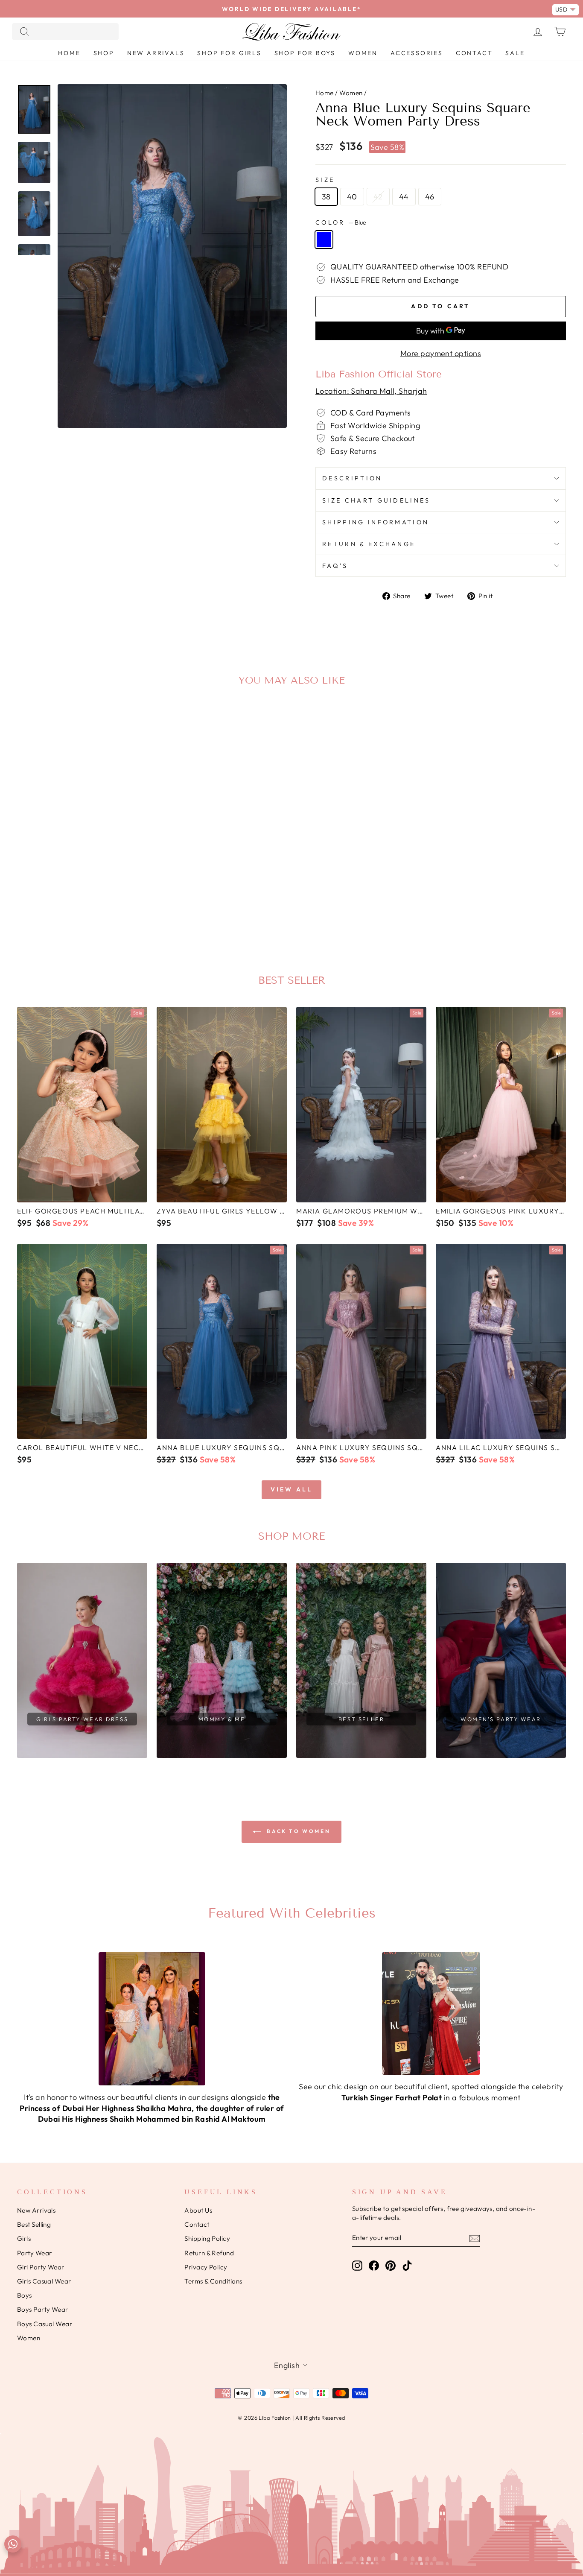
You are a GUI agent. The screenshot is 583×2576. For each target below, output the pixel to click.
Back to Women (297, 1831)
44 (404, 197)
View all (292, 1489)
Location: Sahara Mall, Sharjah (371, 391)
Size (325, 180)
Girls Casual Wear (44, 2281)
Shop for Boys (305, 53)
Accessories (417, 53)
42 (378, 197)
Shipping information (376, 522)
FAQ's (335, 566)
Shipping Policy (207, 2238)
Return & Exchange (369, 544)
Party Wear (35, 2253)
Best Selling (34, 2224)
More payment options (441, 353)
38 (326, 197)
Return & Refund (209, 2253)
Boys (25, 2295)
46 (430, 197)
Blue (324, 240)
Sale (515, 53)
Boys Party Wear (43, 2309)
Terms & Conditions (213, 2281)
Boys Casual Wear (45, 2324)
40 (352, 197)
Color (341, 222)
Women (363, 53)
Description (352, 478)
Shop (104, 53)
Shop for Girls (229, 53)
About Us (198, 2210)
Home (69, 53)
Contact (474, 53)
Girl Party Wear (41, 2267)
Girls (24, 2238)
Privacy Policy (206, 2267)
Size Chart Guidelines (376, 500)
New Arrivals (156, 53)
